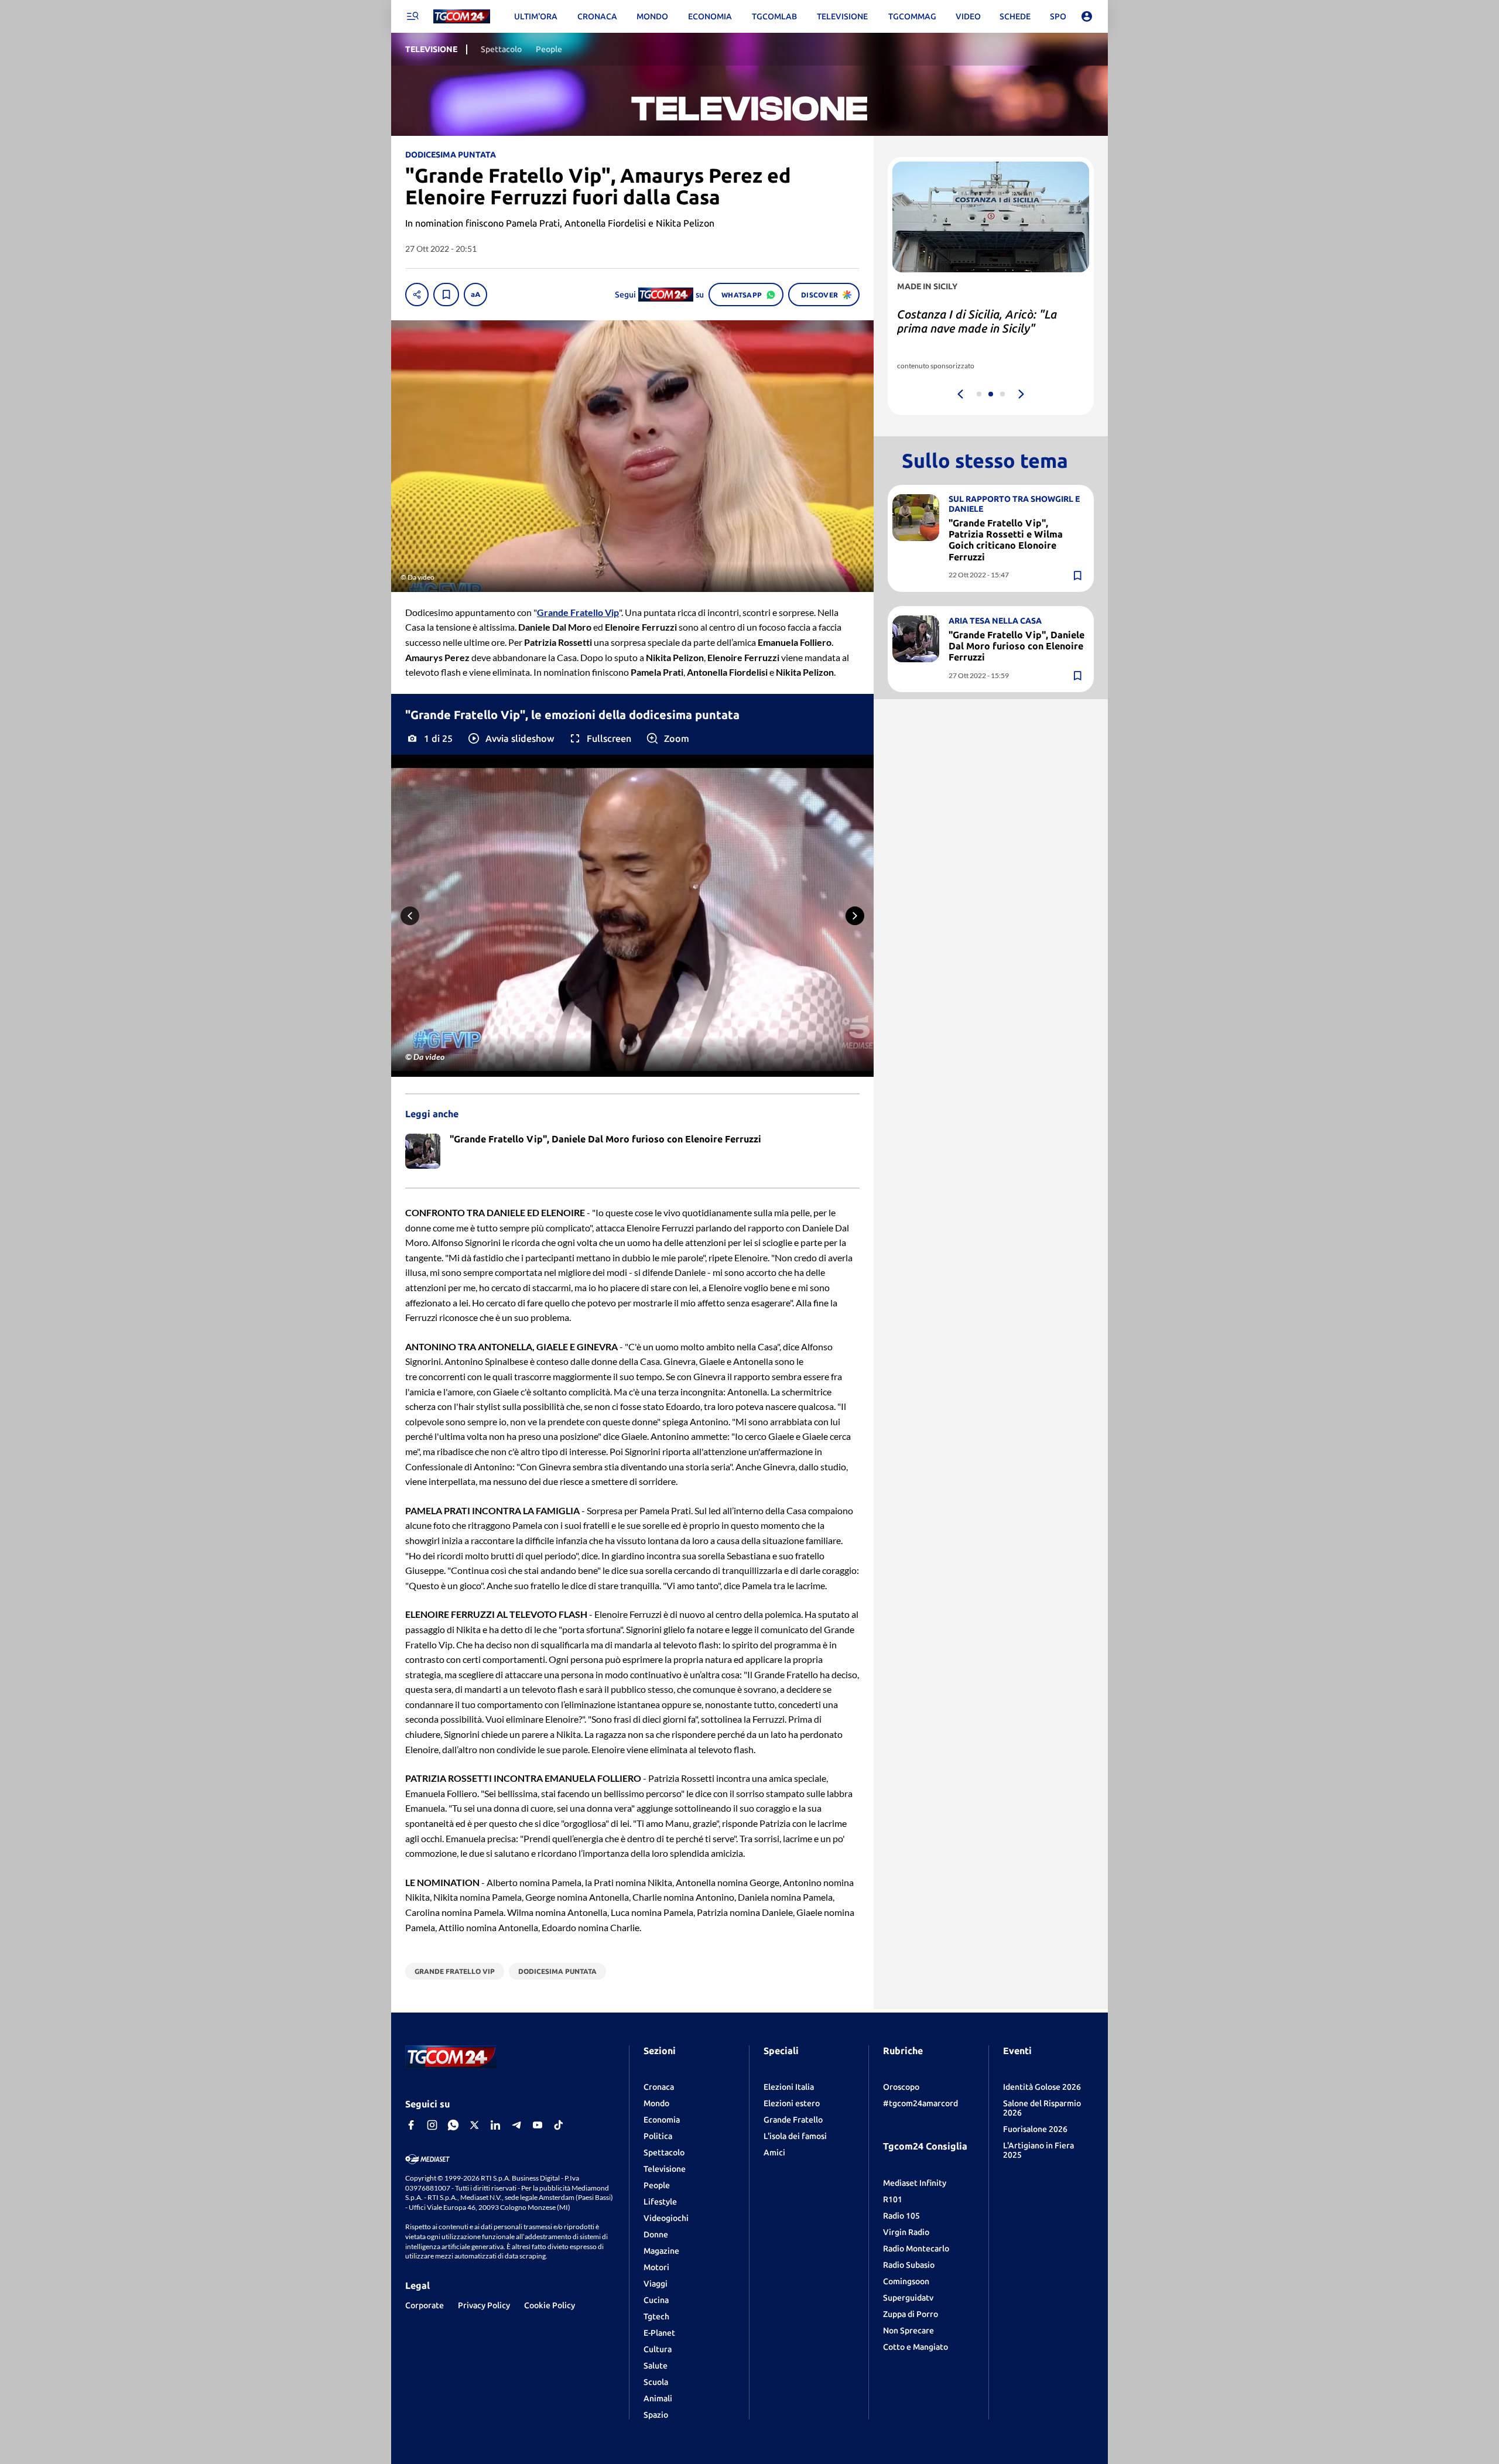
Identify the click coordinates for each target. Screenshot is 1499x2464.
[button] (510, 738)
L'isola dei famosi (795, 2136)
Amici (774, 2152)
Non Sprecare (908, 2330)
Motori (656, 2267)
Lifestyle (660, 2202)
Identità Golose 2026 (1042, 2087)
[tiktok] (559, 2125)
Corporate (425, 2305)
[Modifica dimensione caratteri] (475, 295)
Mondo (656, 2103)
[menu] (412, 16)
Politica (658, 2136)
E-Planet (659, 2333)
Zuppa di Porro (911, 2314)
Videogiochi (666, 2218)
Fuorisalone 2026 (1035, 2129)
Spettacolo (664, 2152)
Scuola (656, 2382)
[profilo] (1087, 16)
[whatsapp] (453, 2125)
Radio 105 (901, 2216)
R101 (893, 2199)
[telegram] (516, 2125)
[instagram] (432, 2125)
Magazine (661, 2251)
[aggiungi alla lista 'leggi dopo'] (446, 295)
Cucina (656, 2300)
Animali (658, 2398)
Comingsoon (906, 2281)
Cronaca (659, 2087)
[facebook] (411, 2125)
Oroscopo (901, 2087)
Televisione (665, 2169)
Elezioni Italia (789, 2087)
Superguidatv (908, 2298)
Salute (656, 2366)
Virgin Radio (906, 2232)
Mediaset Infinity (915, 2183)
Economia (662, 2120)
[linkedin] (495, 2125)
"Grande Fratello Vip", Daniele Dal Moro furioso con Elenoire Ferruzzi (1017, 646)
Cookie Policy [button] (550, 2305)
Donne (656, 2234)
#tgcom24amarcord (920, 2103)
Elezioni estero (792, 2103)
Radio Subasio (909, 2265)
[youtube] (538, 2125)
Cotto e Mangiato (916, 2347)
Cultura (658, 2349)
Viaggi (656, 2284)
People (657, 2185)
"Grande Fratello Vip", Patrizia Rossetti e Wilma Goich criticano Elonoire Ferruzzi (1006, 540)
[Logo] (462, 17)
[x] (474, 2125)
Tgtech (656, 2316)
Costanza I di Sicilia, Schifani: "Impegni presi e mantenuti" (974, 321)
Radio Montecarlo (916, 2249)
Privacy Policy (484, 2305)
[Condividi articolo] (417, 295)
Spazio (656, 2415)
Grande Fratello (793, 2120)
